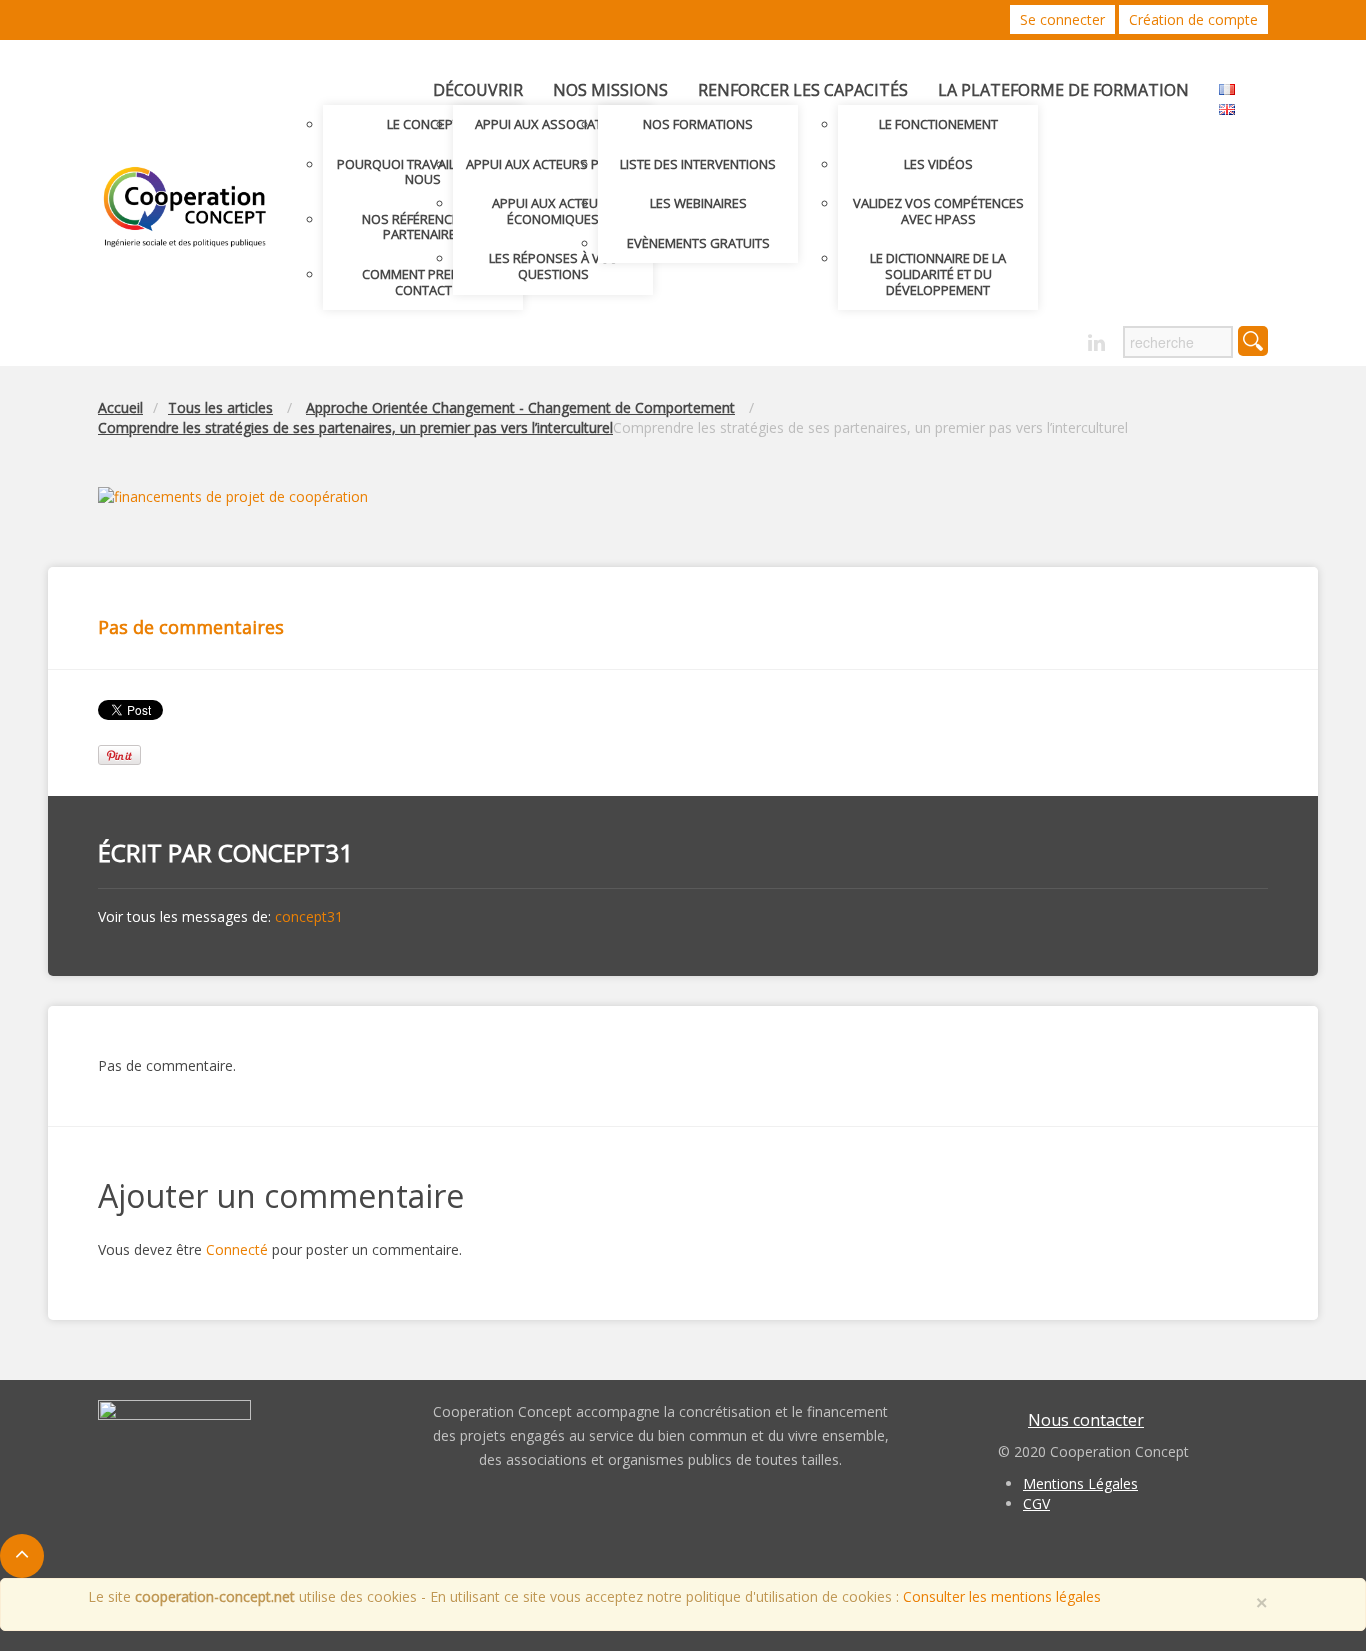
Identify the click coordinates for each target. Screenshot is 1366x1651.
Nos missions (610, 90)
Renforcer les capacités (803, 90)
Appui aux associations (553, 124)
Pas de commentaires (191, 627)
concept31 (285, 852)
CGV (1036, 1503)
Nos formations (698, 124)
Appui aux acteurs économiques (553, 211)
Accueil (120, 407)
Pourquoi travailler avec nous (423, 172)
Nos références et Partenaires (423, 227)
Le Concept (423, 124)
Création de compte (1193, 19)
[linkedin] (1096, 343)
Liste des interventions (698, 164)
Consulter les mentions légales (1002, 1596)
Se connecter (1062, 19)
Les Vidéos (938, 164)
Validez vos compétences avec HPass (938, 211)
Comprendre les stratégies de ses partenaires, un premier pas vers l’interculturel (355, 427)
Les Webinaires (698, 203)
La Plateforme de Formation (1063, 90)
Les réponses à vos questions (553, 266)
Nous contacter (1086, 1420)
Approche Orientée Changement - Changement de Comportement (520, 407)
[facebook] (1061, 337)
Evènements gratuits (698, 243)
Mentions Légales (1080, 1483)
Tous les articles (220, 407)
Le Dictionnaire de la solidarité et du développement (938, 273)
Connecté (237, 1249)
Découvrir (478, 90)
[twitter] (1026, 337)
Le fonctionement (938, 124)
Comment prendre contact (423, 282)
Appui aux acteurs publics (553, 164)
